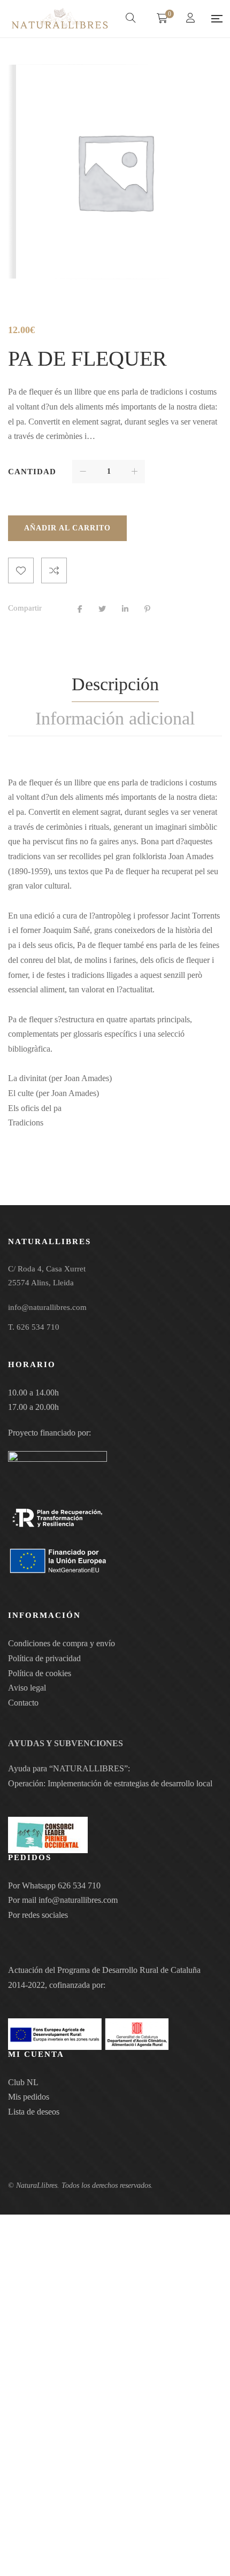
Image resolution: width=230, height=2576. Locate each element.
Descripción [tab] (115, 684)
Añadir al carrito (67, 528)
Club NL (23, 2082)
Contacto (23, 1703)
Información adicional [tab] (115, 718)
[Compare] (54, 570)
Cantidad (32, 472)
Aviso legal (27, 1688)
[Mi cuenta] (192, 19)
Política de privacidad (44, 1658)
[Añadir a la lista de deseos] (21, 570)
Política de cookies (40, 1673)
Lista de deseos (34, 2112)
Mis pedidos (29, 2097)
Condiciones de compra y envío (62, 1643)
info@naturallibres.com (78, 1900)
